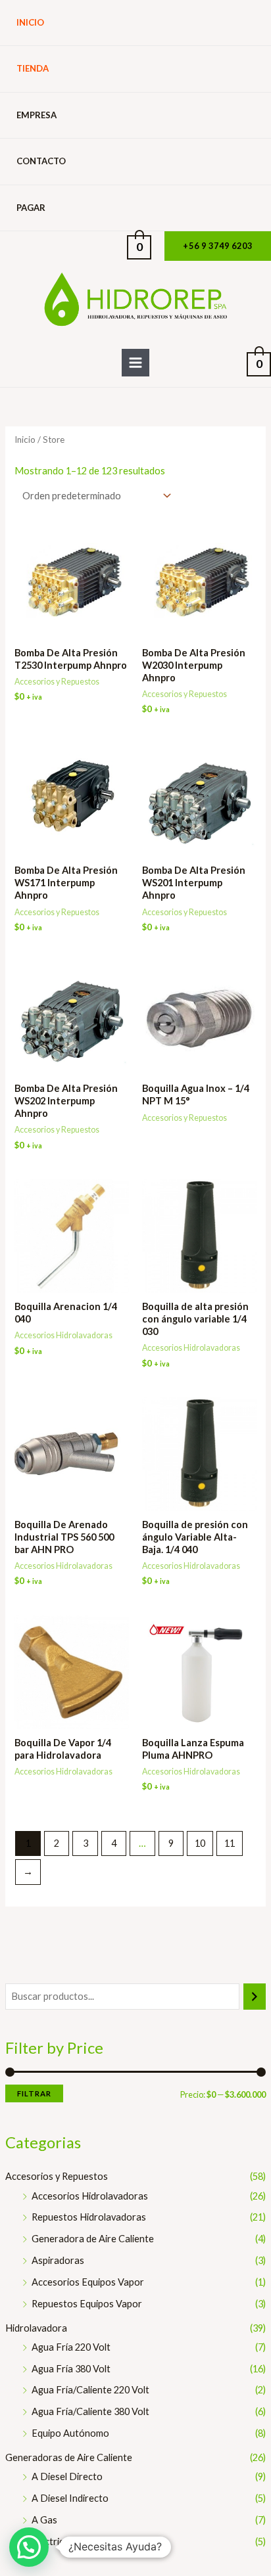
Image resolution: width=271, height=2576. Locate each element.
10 (200, 1843)
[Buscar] (255, 1997)
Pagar (31, 208)
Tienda (33, 68)
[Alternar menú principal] (135, 363)
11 (230, 1843)
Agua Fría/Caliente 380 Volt (90, 2411)
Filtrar (34, 2093)
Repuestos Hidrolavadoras (89, 2217)
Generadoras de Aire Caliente (69, 2457)
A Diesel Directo (67, 2476)
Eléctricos (53, 2542)
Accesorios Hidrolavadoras (90, 2196)
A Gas (44, 2520)
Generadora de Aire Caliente (93, 2239)
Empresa (37, 115)
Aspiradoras (58, 2260)
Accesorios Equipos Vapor (88, 2282)
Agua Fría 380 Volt (71, 2369)
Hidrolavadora (36, 2328)
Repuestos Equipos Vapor (87, 2304)
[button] (218, 246)
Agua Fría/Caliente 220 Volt (90, 2390)
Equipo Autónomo (70, 2433)
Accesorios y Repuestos (57, 2176)
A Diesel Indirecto (70, 2498)
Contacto (41, 161)
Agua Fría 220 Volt (71, 2347)
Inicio (30, 22)
